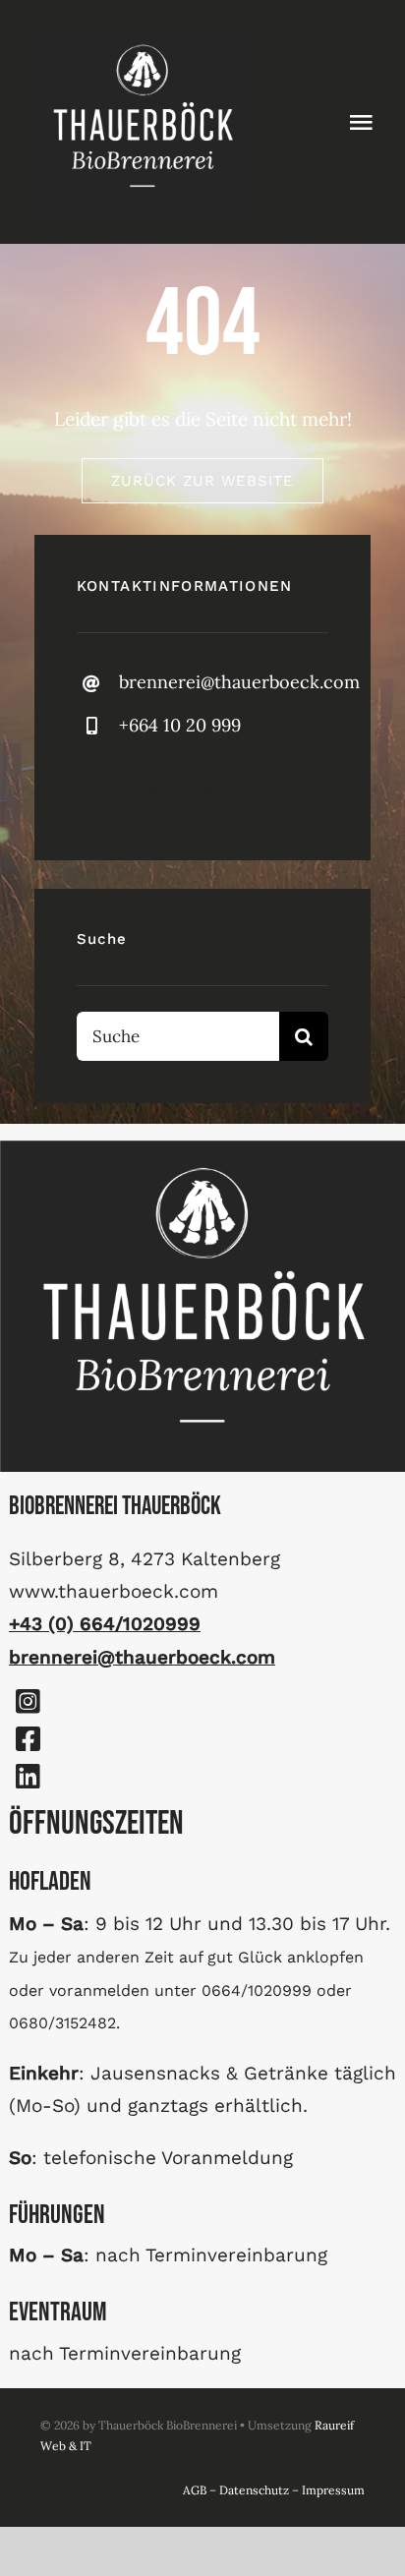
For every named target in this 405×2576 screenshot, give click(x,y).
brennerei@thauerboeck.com (239, 682)
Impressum (333, 2490)
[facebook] (99, 789)
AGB (195, 2490)
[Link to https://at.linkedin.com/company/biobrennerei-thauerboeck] (28, 1777)
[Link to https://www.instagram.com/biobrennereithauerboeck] (28, 1702)
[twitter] (207, 789)
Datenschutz (254, 2490)
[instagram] (153, 789)
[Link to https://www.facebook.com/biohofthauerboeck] (28, 1739)
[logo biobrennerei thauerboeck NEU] (143, 38)
